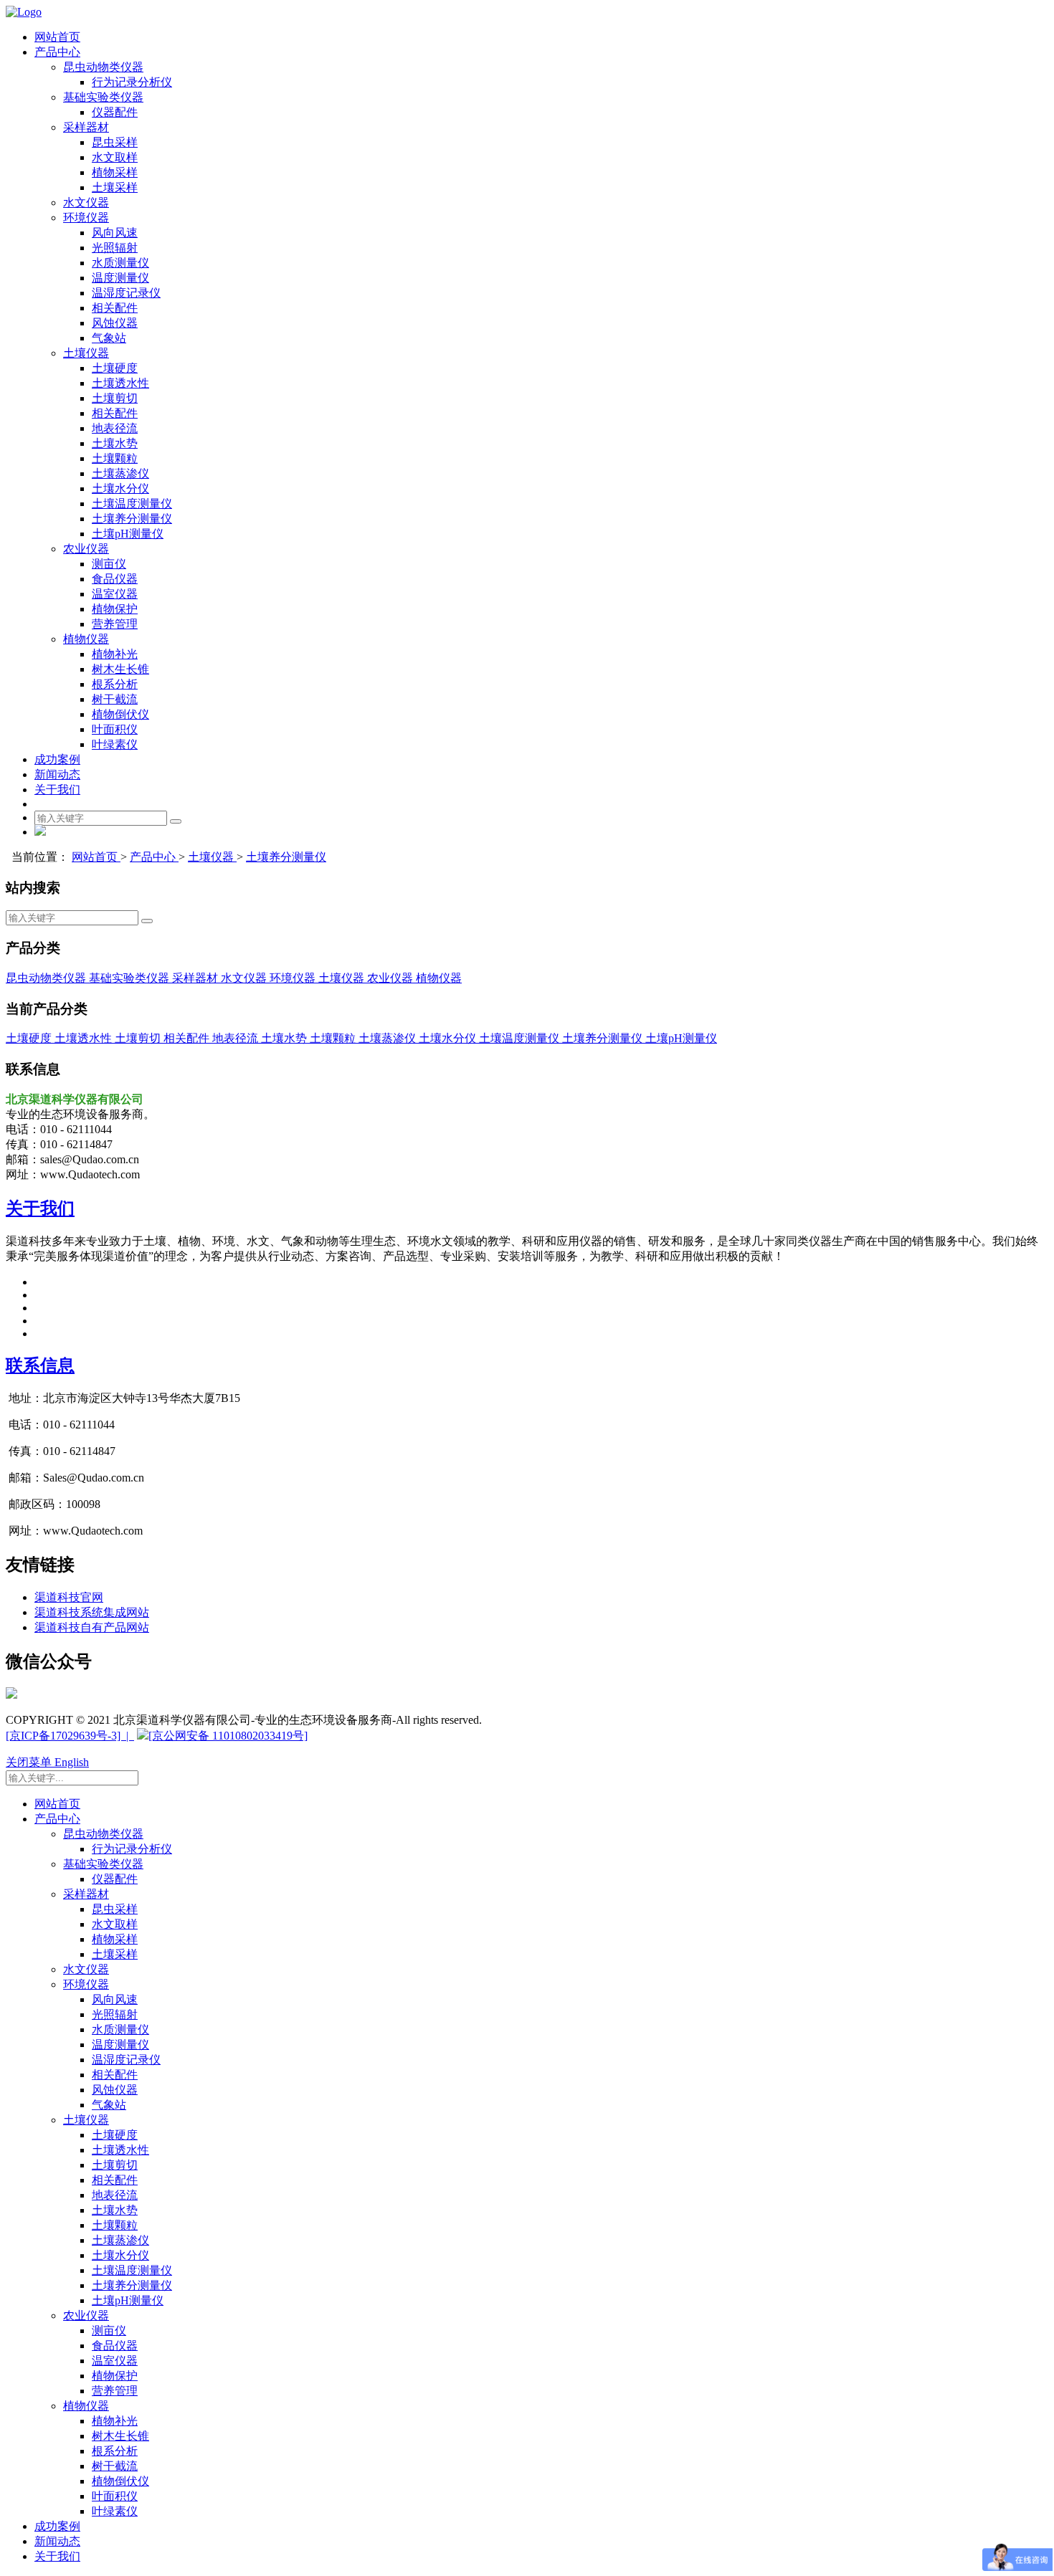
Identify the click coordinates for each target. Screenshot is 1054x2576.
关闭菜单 (30, 1762)
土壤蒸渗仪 (120, 473)
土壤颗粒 (115, 458)
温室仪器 (115, 594)
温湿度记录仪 (126, 293)
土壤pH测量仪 (128, 534)
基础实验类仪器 (103, 97)
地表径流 (115, 428)
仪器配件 (115, 112)
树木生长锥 (120, 669)
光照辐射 (115, 248)
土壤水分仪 (120, 488)
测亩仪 (109, 564)
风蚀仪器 (115, 323)
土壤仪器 (86, 353)
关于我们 (57, 790)
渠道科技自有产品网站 (92, 1627)
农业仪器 (86, 549)
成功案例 (57, 759)
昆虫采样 (115, 142)
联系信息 (40, 1365)
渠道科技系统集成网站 (92, 1612)
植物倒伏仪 (120, 714)
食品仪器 (115, 579)
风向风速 (115, 233)
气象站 (109, 338)
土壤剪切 (115, 398)
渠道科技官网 (69, 1597)
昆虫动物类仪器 (103, 67)
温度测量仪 (120, 278)
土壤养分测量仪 (132, 519)
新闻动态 (57, 774)
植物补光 (115, 654)
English (72, 1762)
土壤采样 (115, 187)
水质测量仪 (120, 263)
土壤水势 (115, 443)
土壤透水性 (120, 383)
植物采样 (115, 172)
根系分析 (115, 684)
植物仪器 (86, 639)
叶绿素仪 (115, 744)
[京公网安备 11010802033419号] (228, 1736)
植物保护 (115, 609)
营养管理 (115, 624)
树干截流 (115, 699)
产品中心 (57, 52)
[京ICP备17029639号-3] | (70, 1736)
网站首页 (57, 37)
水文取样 (115, 157)
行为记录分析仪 (132, 82)
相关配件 (115, 308)
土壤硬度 (115, 368)
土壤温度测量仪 (132, 504)
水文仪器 (86, 202)
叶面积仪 (115, 729)
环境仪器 (86, 218)
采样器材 (86, 127)
